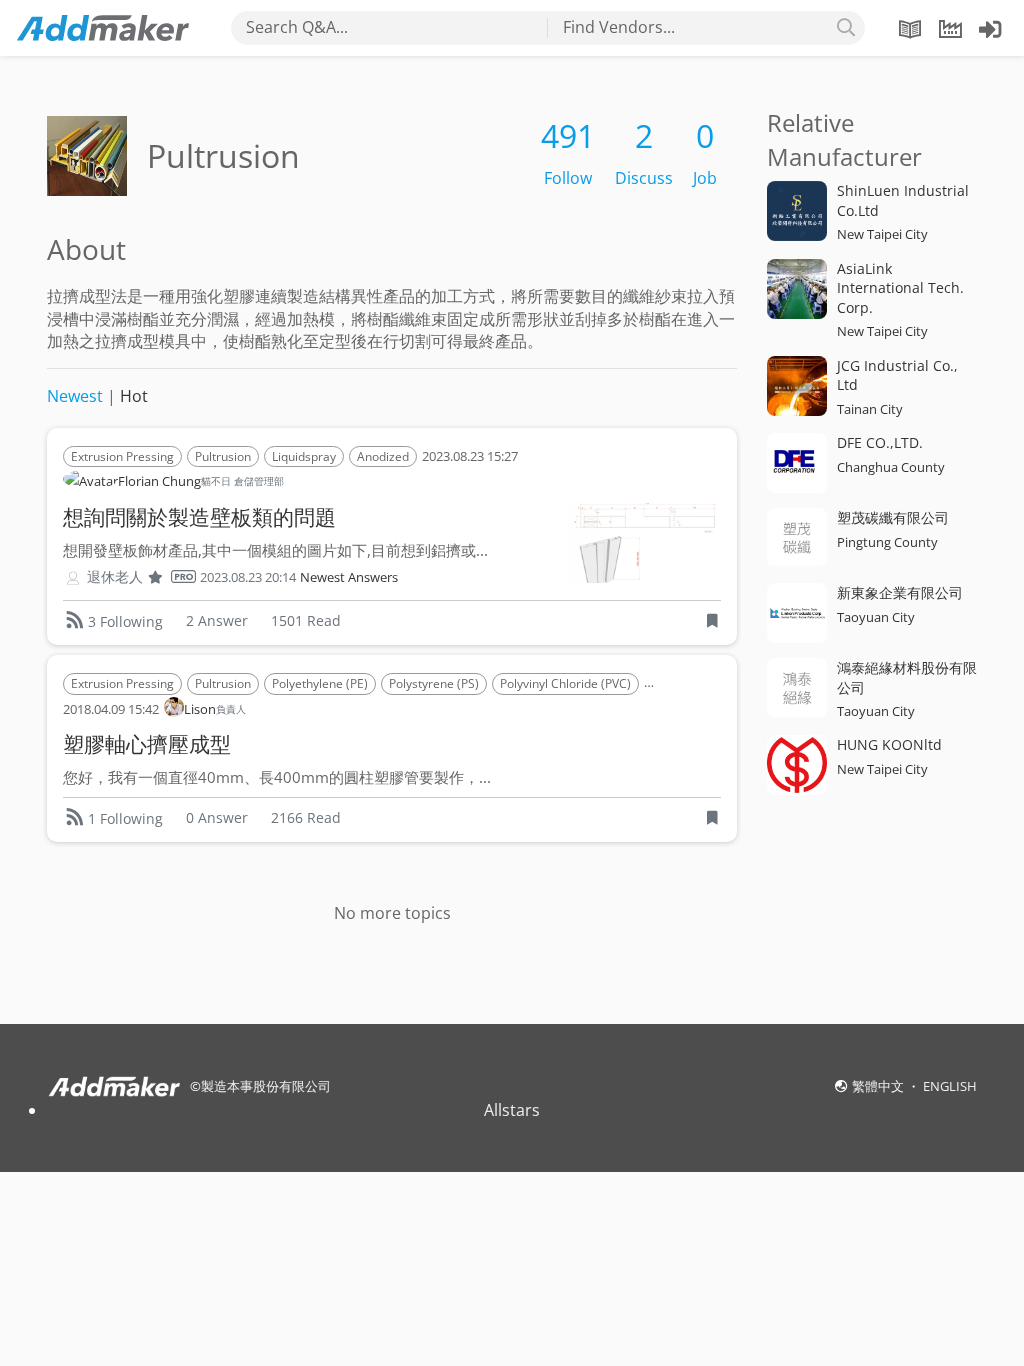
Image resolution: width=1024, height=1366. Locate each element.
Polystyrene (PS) (434, 683)
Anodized (383, 456)
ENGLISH (950, 1086)
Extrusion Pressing (122, 456)
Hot (134, 396)
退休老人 (115, 576)
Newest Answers (349, 577)
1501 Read (306, 620)
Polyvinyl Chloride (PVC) (565, 683)
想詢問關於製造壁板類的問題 (199, 517)
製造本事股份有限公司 (266, 1086)
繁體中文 (879, 1086)
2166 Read (306, 817)
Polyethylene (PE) (320, 683)
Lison (215, 709)
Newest (75, 396)
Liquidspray (304, 456)
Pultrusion (223, 456)
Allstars (512, 1110)
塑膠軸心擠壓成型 (147, 744)
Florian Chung (201, 481)
